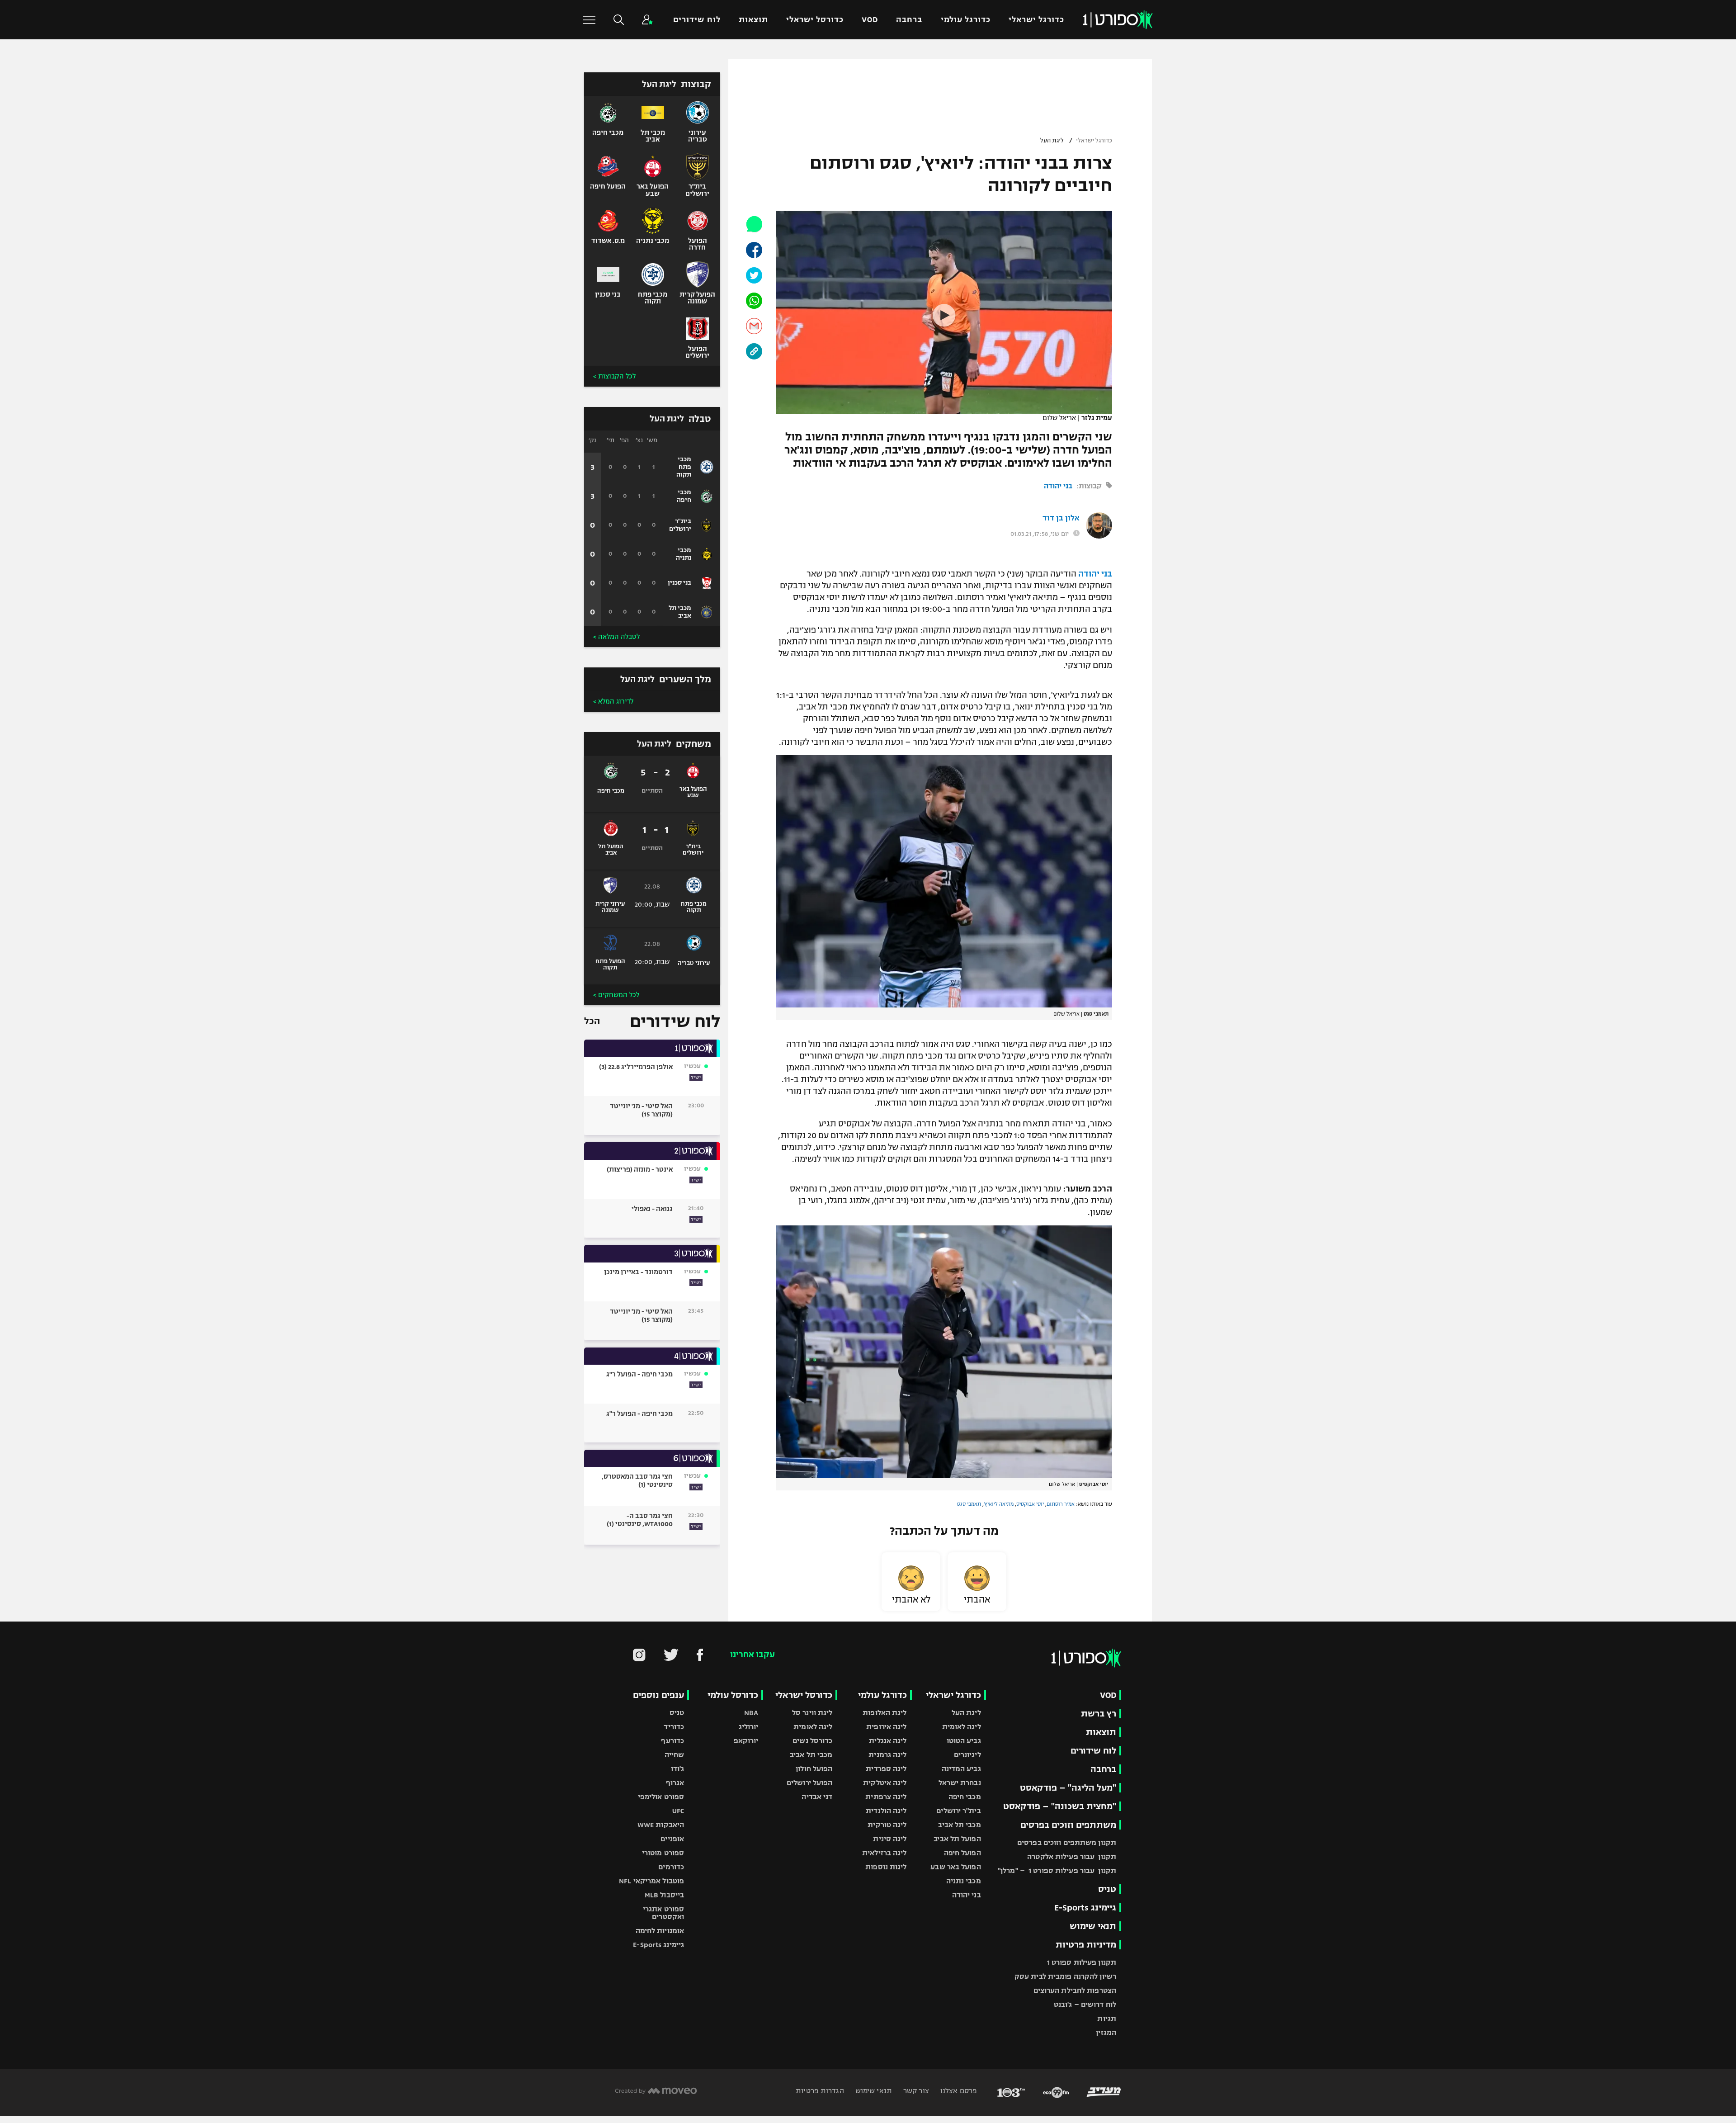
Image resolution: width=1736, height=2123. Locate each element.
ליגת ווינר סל (812, 1713)
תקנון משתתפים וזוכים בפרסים (1067, 1842)
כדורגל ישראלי (1036, 20)
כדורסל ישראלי (815, 20)
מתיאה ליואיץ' (999, 1504)
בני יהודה (1058, 486)
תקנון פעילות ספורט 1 (1082, 1962)
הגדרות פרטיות (820, 2091)
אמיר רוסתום (1061, 1504)
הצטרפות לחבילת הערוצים (1075, 1990)
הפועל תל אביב (957, 1839)
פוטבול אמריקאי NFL (651, 1881)
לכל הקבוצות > (614, 376)
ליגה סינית (890, 1839)
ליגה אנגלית (888, 1741)
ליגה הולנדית (886, 1811)
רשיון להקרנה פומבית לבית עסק (1065, 1976)
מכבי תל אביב (959, 1825)
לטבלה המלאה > (616, 637)
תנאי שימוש (1093, 1926)
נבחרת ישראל (960, 1783)
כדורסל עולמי (733, 1695)
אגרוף (675, 1783)
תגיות (1107, 2018)
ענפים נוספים (658, 1695)
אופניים (672, 1839)
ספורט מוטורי (663, 1853)
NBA (751, 1713)
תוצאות (753, 20)
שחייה (675, 1755)
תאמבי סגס (969, 1504)
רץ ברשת (1099, 1714)
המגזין (1106, 2032)
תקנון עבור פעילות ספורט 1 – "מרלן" (1057, 1870)
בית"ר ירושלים (958, 1811)
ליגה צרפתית (886, 1797)
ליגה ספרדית (886, 1769)
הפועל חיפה (962, 1853)
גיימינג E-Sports (1085, 1908)
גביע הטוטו (964, 1741)
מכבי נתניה (964, 1881)
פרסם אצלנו (958, 2091)
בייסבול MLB (664, 1895)
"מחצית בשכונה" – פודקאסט (1060, 1806)
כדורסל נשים (812, 1741)
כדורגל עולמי (966, 20)
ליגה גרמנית (887, 1755)
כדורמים (671, 1867)
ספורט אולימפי (661, 1797)
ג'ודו (678, 1769)
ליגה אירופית (886, 1727)
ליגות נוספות (886, 1867)
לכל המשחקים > (616, 995)
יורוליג (749, 1727)
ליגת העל (1052, 141)
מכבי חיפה (965, 1797)
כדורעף (672, 1741)
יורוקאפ (746, 1741)
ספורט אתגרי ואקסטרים (663, 1913)
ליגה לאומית (962, 1727)
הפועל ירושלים (809, 1783)
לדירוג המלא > (613, 701)
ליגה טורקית (887, 1825)
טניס (1107, 1889)
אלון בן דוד (1061, 518)
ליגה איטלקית (885, 1783)
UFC (678, 1811)
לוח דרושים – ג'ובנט (1085, 2004)
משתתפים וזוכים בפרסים (1068, 1825)
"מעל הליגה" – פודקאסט (1068, 1788)
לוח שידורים (697, 20)
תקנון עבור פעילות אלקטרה (1072, 1856)
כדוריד (674, 1727)
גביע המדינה (961, 1769)
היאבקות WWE (661, 1825)
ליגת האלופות (885, 1713)
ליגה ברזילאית (884, 1853)
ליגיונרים (967, 1755)
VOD (870, 20)
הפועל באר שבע (955, 1867)
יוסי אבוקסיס (1030, 1504)
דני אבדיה (817, 1797)
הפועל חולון (814, 1769)
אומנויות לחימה (660, 1931)
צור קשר (915, 2091)
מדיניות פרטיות (1086, 1945)
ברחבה (909, 20)
